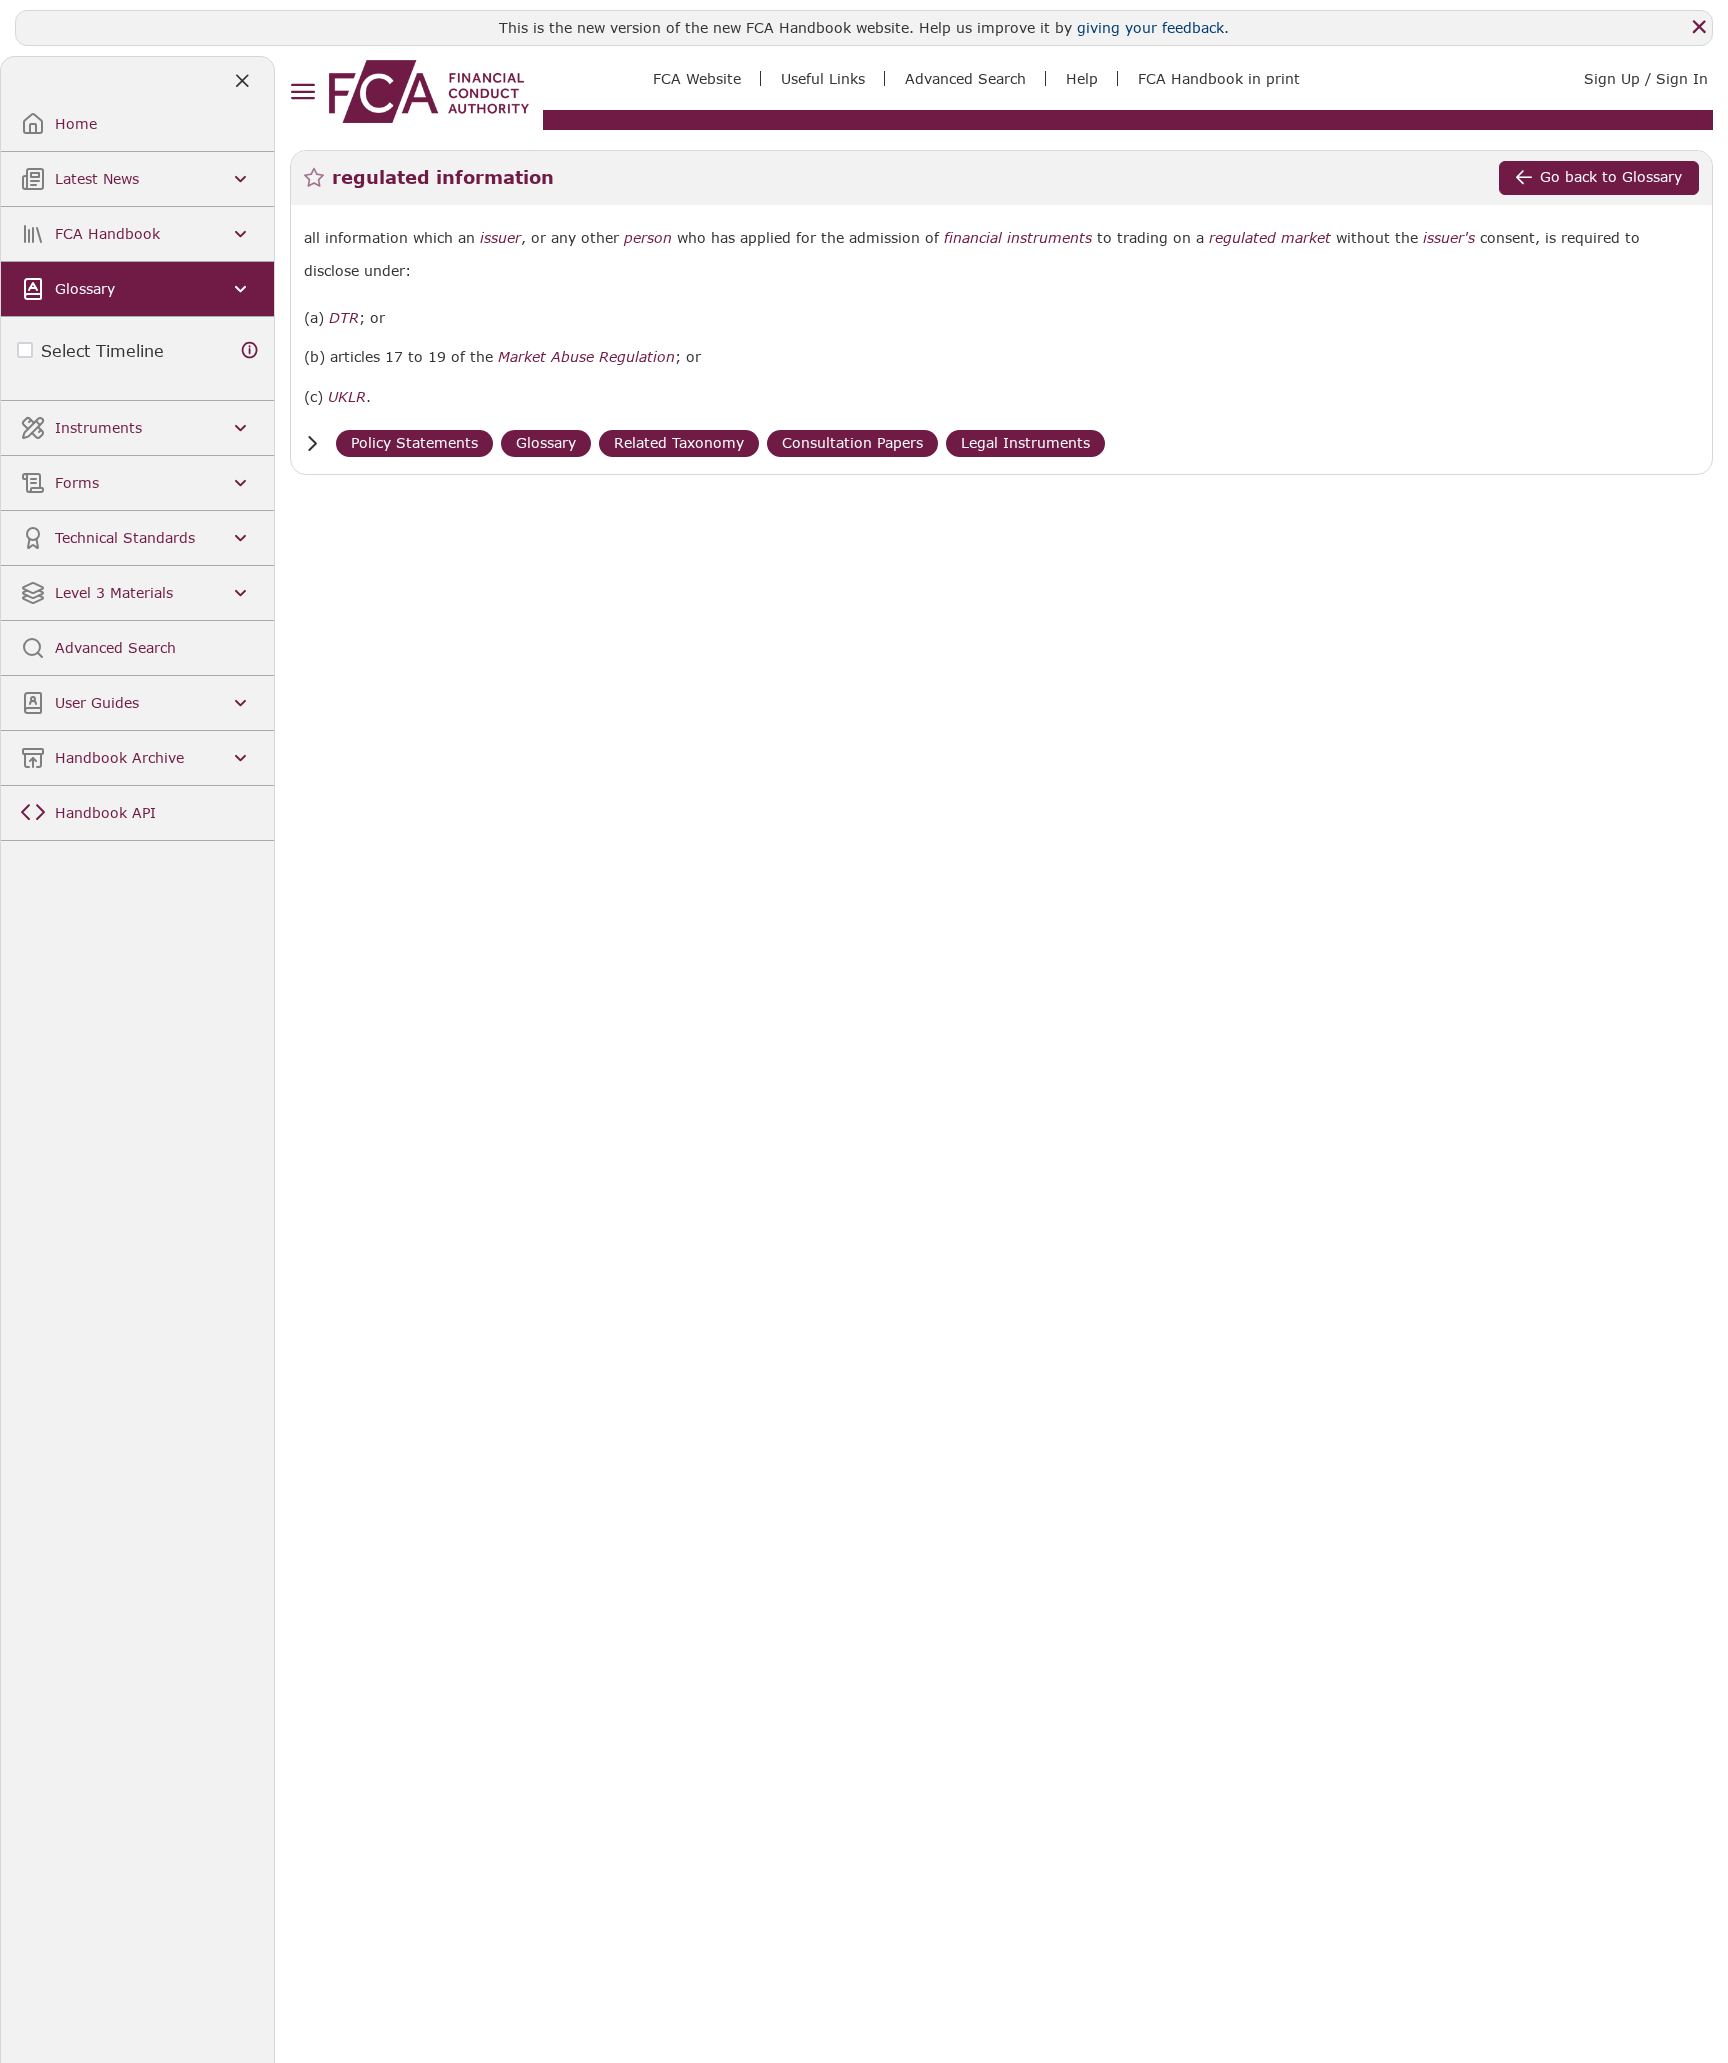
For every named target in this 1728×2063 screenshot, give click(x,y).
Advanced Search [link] (965, 78)
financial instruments (1018, 238)
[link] (429, 91)
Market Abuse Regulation (586, 357)
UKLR (347, 397)
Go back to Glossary (1611, 176)
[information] (250, 350)
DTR (344, 318)
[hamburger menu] (302, 92)
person (648, 238)
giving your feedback (1150, 27)
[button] (312, 443)
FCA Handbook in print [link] (1219, 78)
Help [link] (1082, 78)
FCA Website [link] (697, 78)
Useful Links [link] (823, 78)
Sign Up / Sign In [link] (1646, 78)
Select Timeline (102, 350)
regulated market (1270, 238)
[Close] (1699, 27)
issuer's (1449, 238)
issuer (500, 238)
